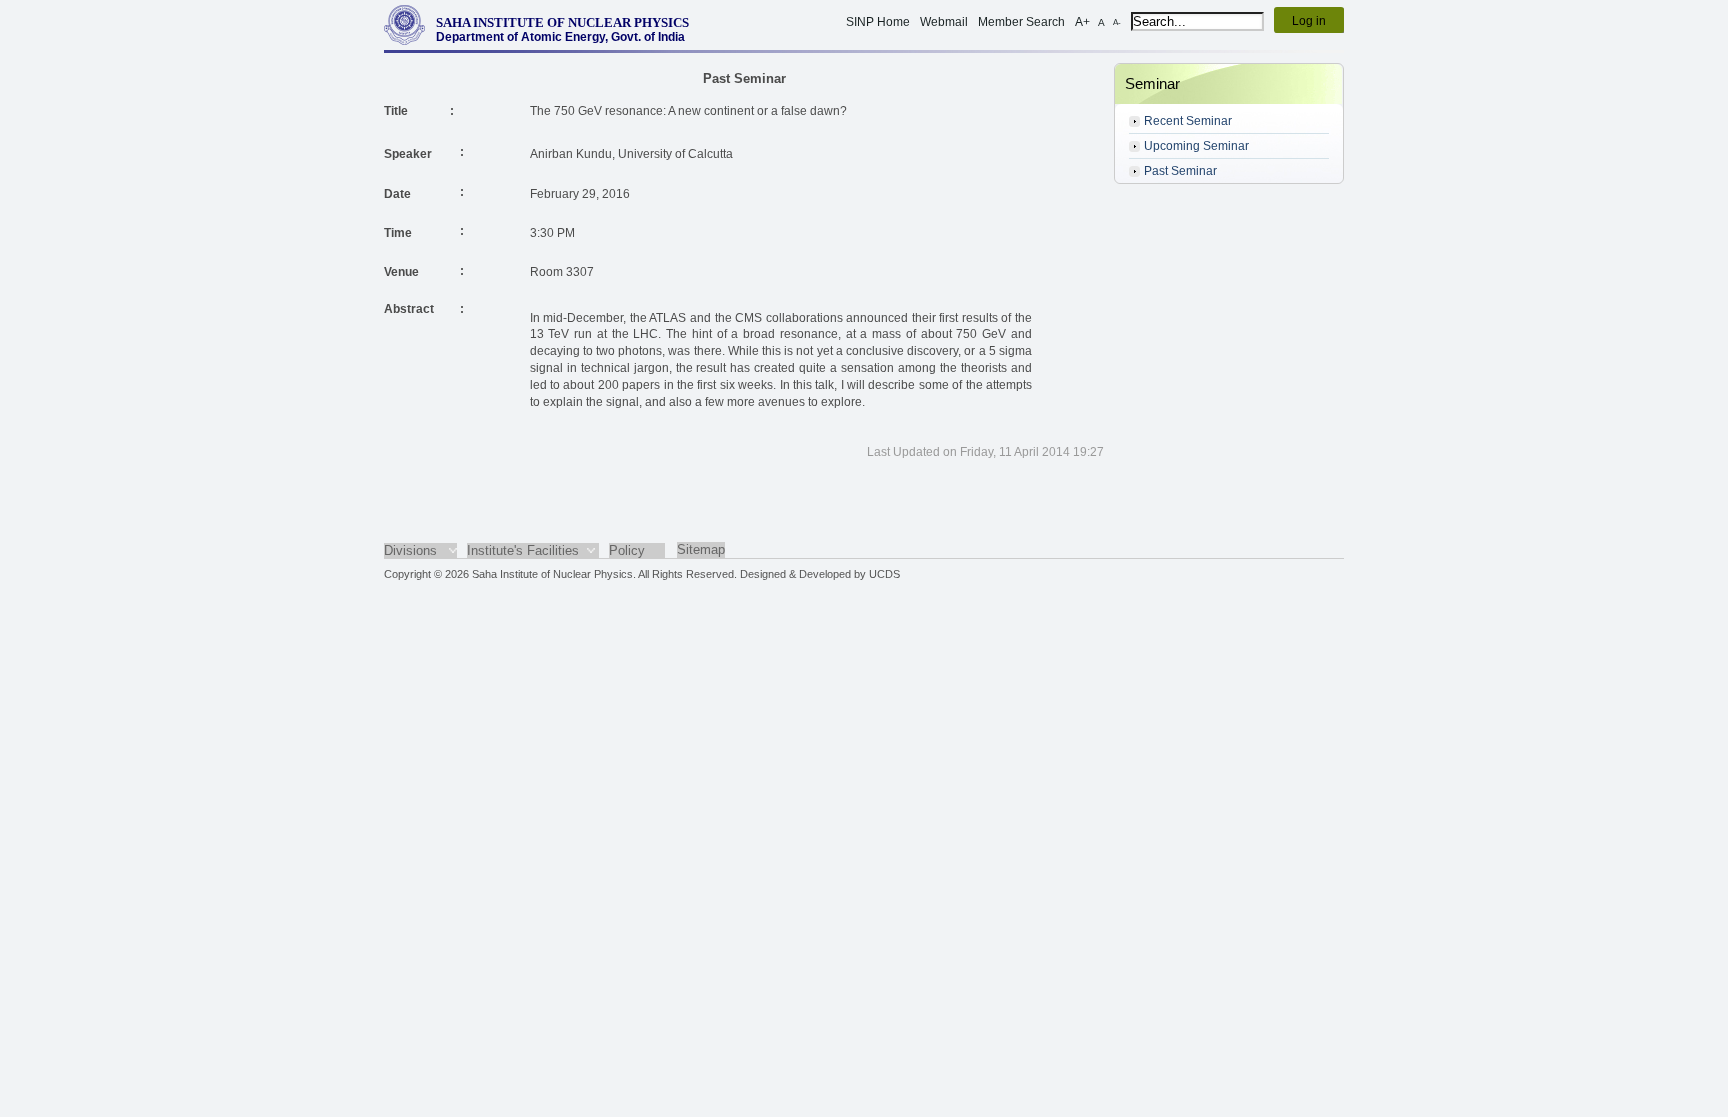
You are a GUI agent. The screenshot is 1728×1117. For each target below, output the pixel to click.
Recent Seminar (1188, 121)
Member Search (1021, 22)
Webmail (944, 22)
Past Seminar (1180, 171)
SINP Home (878, 22)
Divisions (410, 550)
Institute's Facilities (523, 550)
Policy (627, 550)
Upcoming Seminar (1196, 146)
